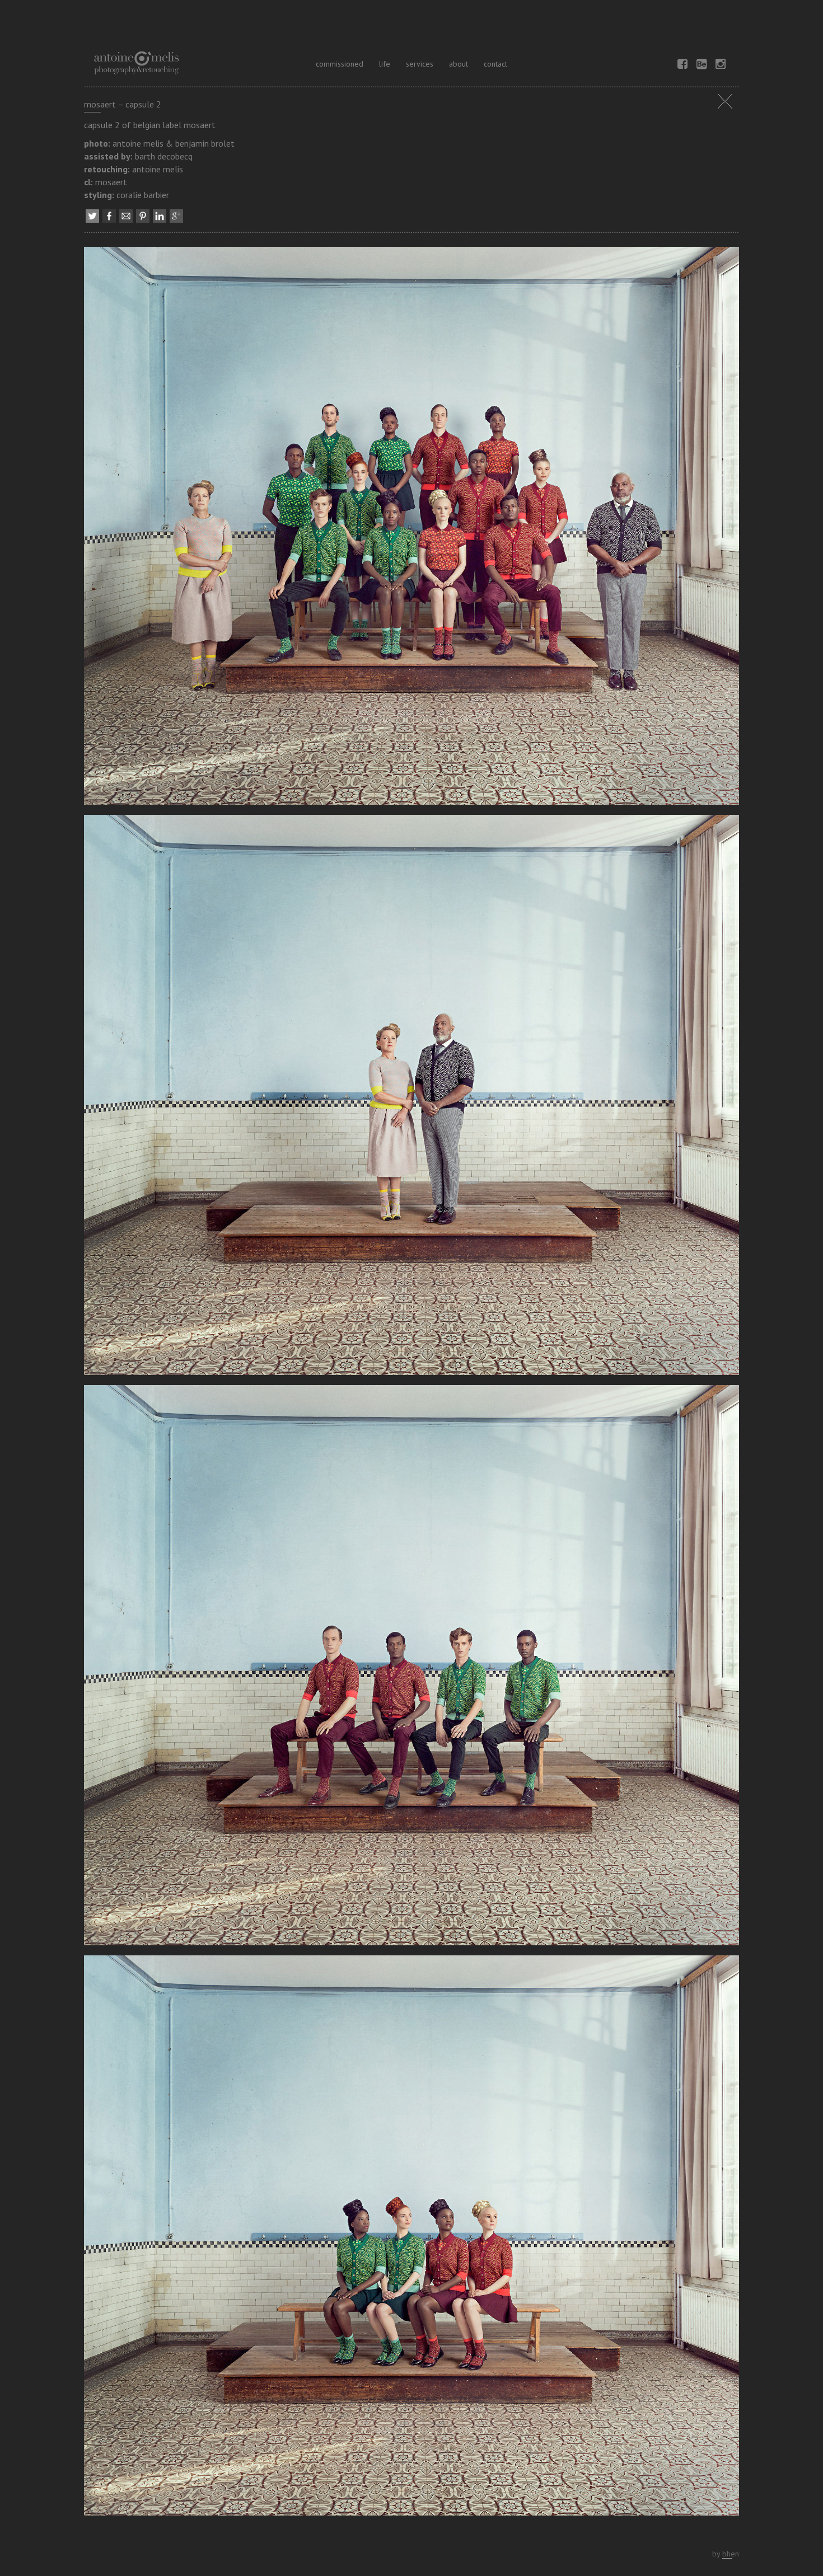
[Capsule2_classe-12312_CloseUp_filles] (411, 2239)
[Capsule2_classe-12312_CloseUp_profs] (411, 1099)
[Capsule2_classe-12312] (411, 529)
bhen (731, 2554)
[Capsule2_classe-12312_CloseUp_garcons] (411, 1669)
